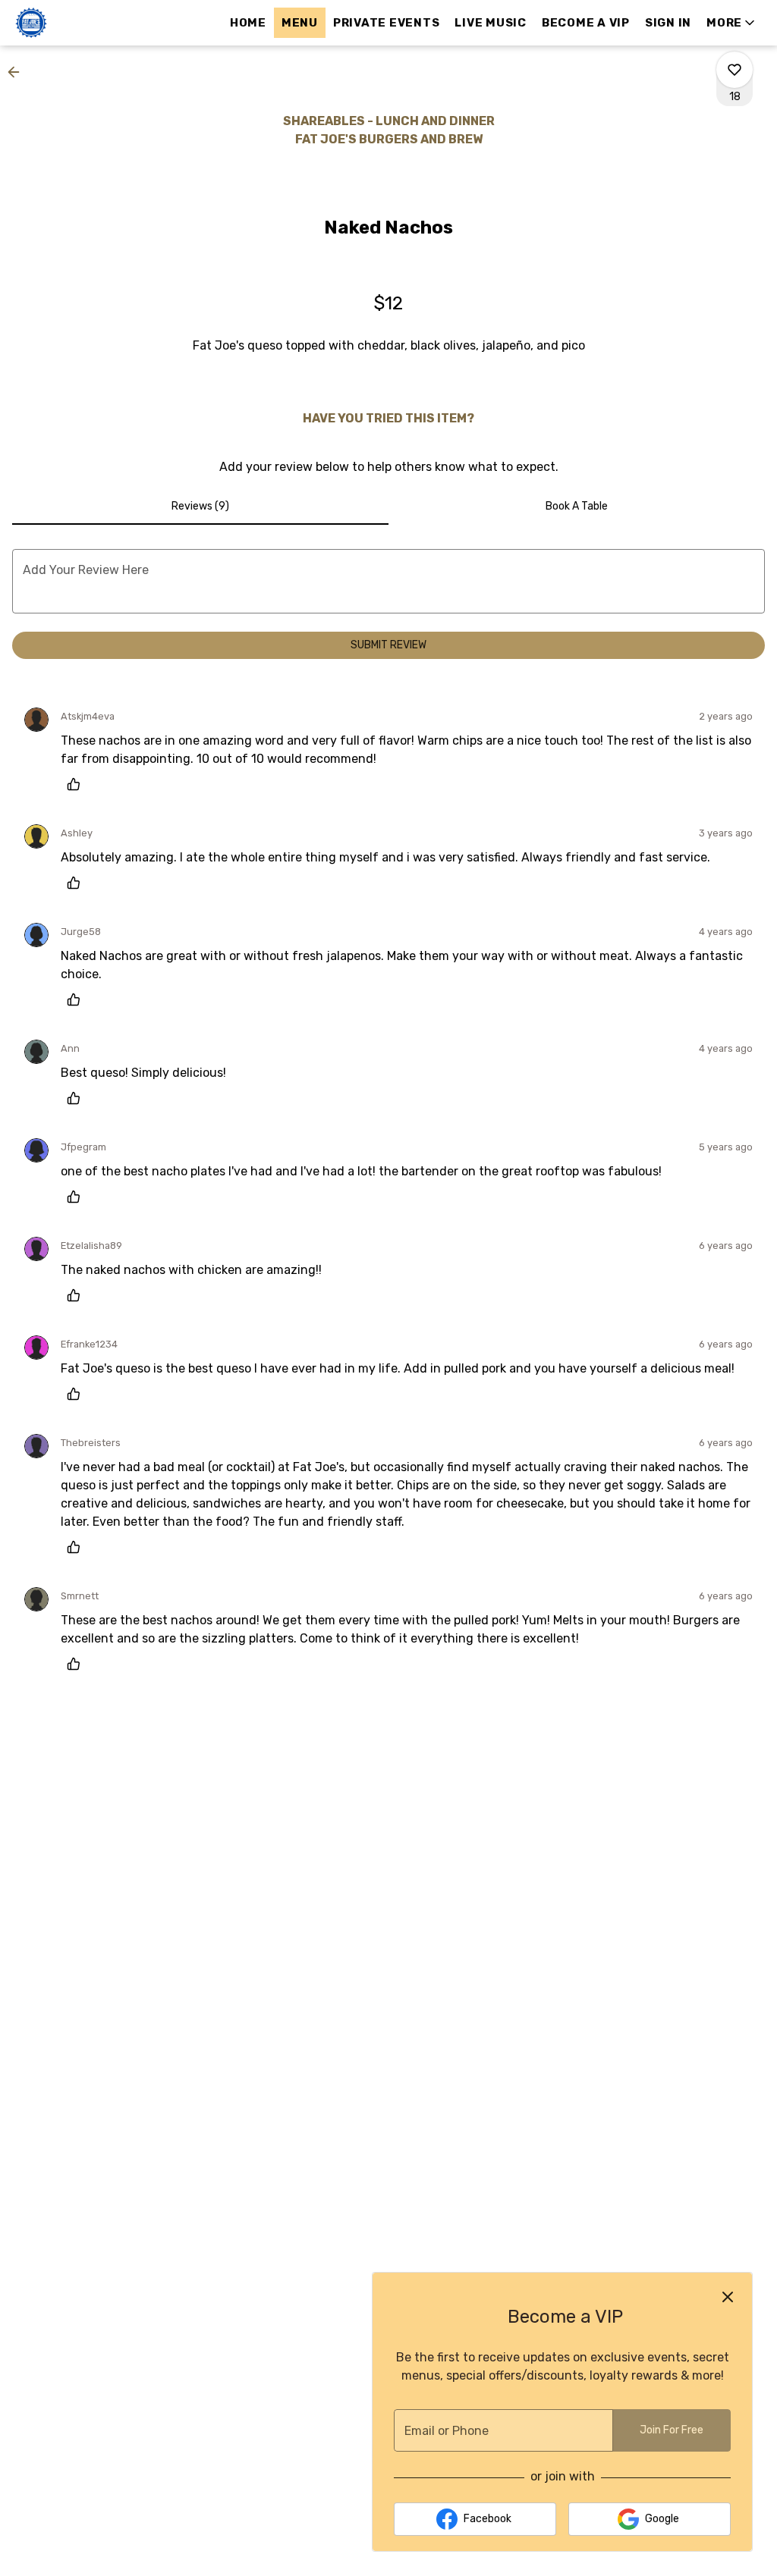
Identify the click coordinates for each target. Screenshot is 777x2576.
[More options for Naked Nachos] (735, 70)
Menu (300, 23)
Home (248, 23)
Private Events (387, 23)
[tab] (200, 507)
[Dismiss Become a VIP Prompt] (728, 2297)
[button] (732, 23)
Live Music (491, 23)
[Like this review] (77, 784)
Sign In (668, 23)
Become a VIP (586, 23)
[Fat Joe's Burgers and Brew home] (80, 23)
